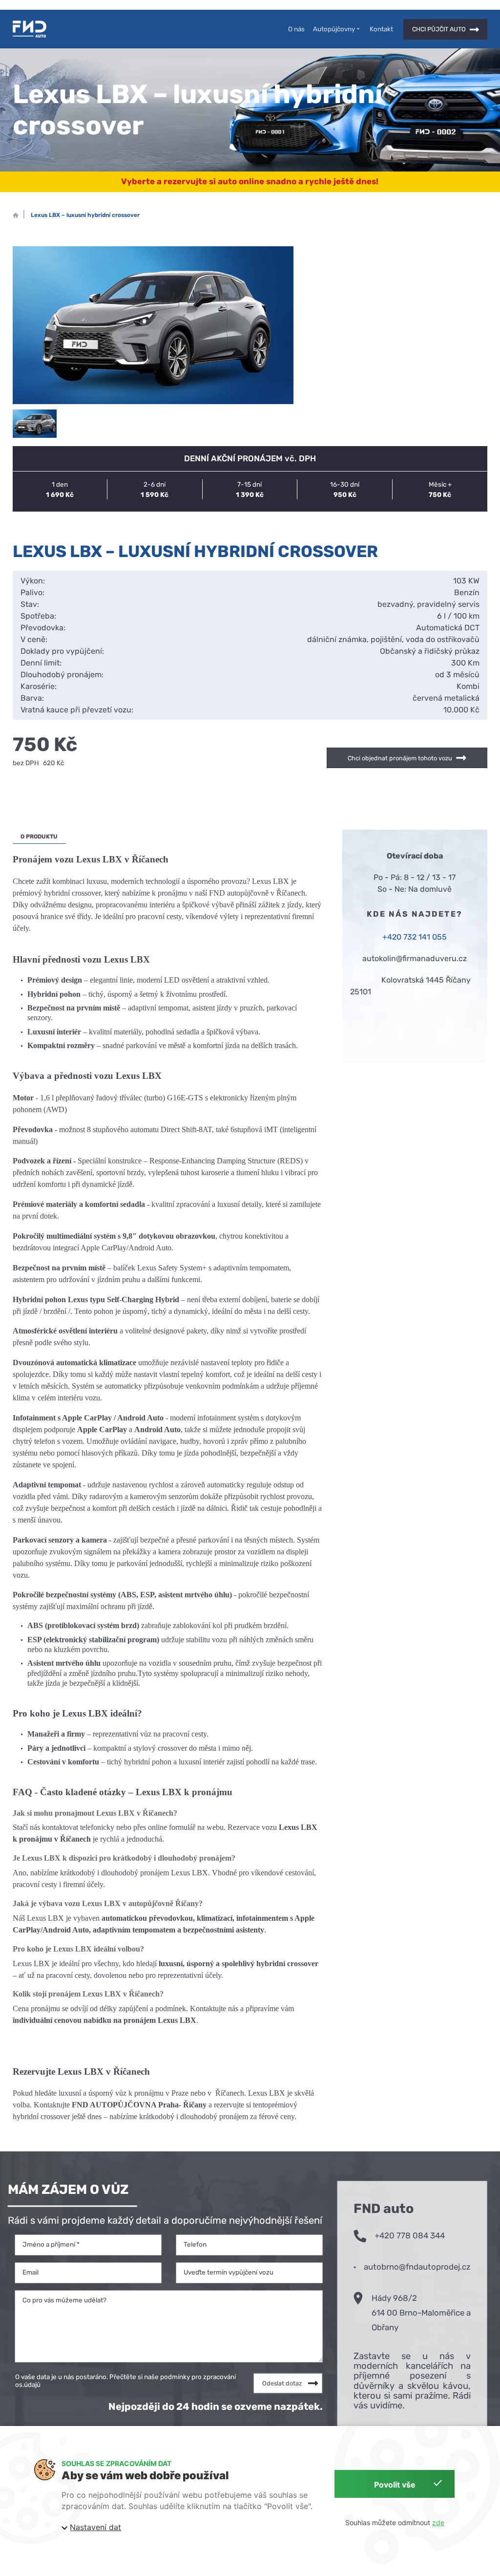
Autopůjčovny (334, 29)
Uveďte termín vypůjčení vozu (229, 2272)
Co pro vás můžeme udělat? (64, 2299)
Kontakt (381, 29)
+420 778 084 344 (410, 2235)
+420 (392, 937)
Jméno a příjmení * (51, 2244)
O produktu (39, 836)
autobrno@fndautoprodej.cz (417, 2267)
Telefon (195, 2244)
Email (31, 2272)
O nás (296, 29)
